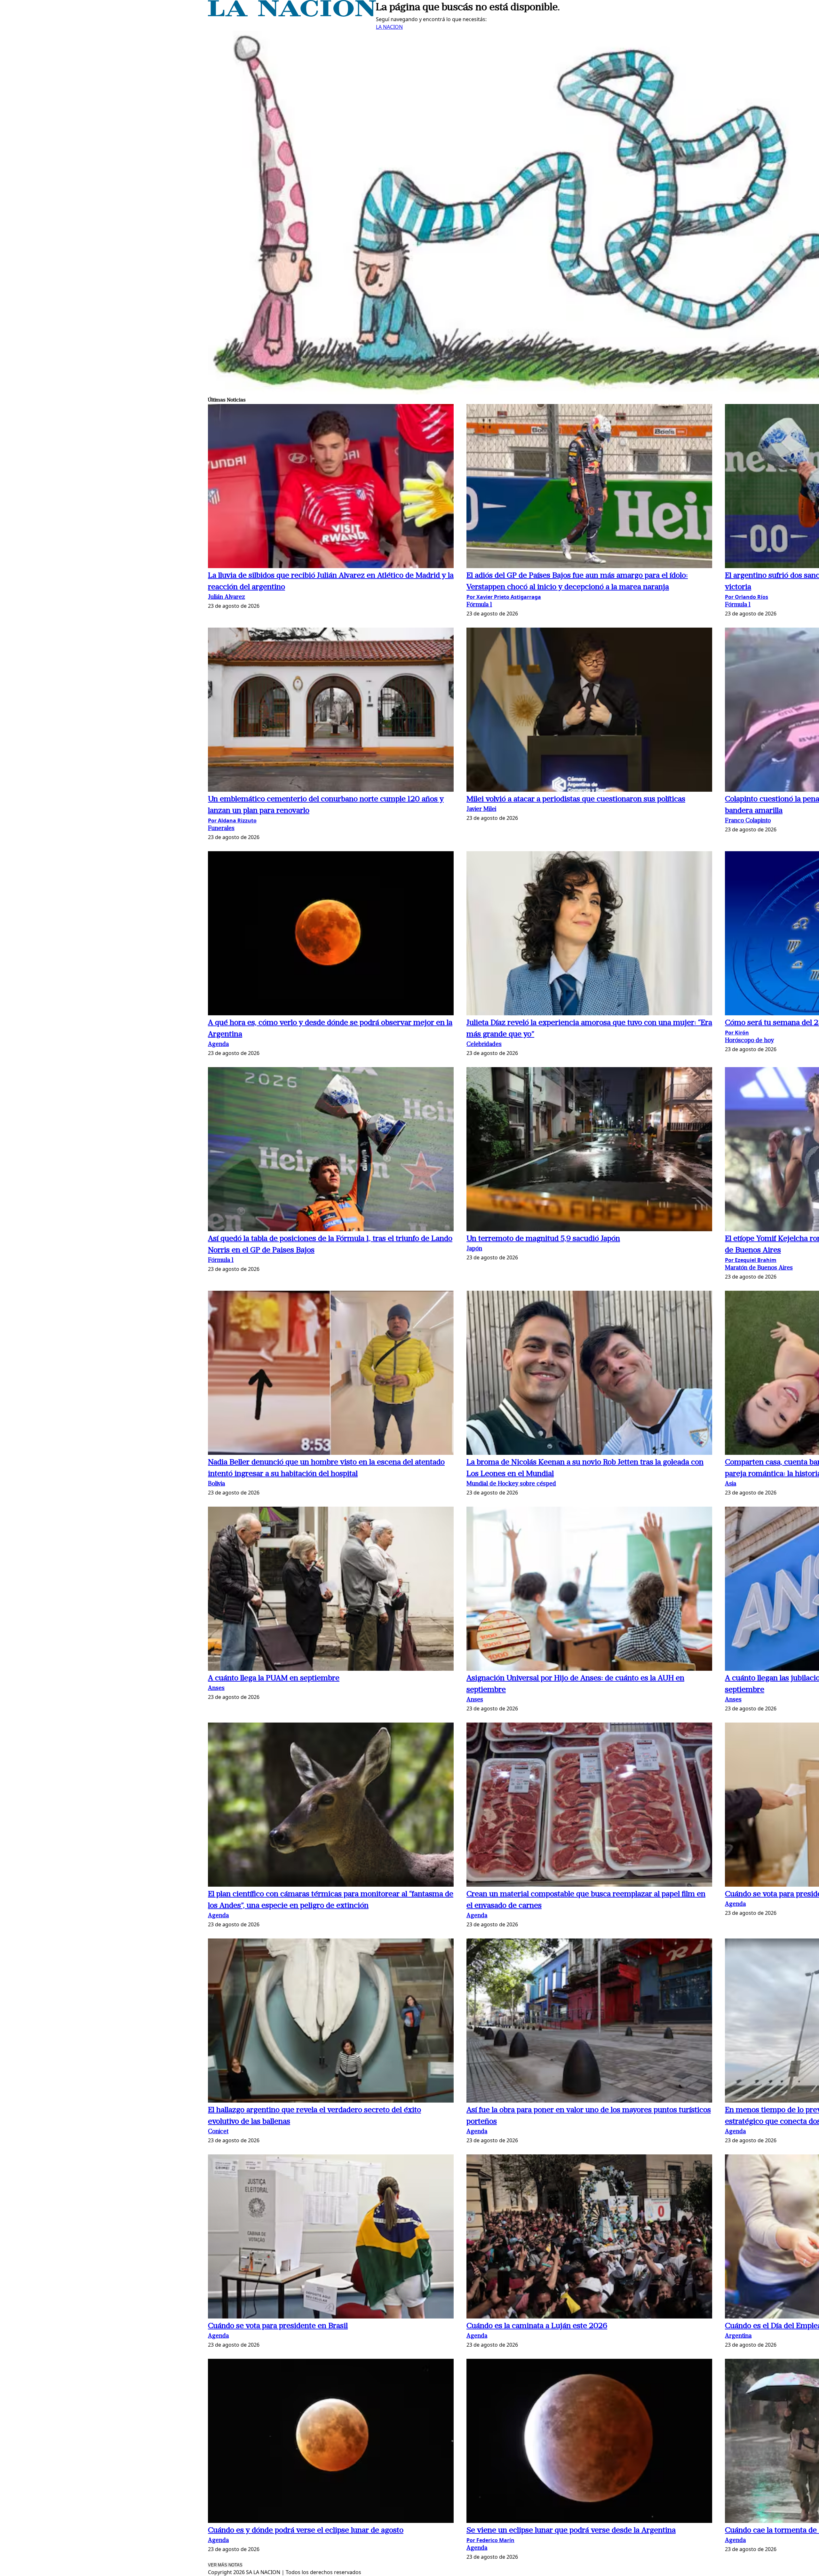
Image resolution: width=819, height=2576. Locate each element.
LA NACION (389, 27)
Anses (216, 1688)
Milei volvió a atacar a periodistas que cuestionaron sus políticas (576, 799)
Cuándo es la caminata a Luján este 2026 (537, 2326)
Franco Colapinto (748, 821)
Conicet (218, 2132)
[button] (331, 487)
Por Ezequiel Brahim (751, 1260)
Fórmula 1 (479, 605)
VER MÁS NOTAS (225, 2565)
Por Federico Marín (490, 2540)
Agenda (218, 1045)
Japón (474, 1249)
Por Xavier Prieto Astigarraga (504, 597)
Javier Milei (481, 809)
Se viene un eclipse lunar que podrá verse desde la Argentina (571, 2531)
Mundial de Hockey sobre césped (511, 1484)
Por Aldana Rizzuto (232, 820)
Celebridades (484, 1045)
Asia (731, 1484)
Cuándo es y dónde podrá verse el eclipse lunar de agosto (306, 2531)
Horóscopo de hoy (749, 1041)
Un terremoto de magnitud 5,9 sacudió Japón (543, 1239)
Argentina (738, 2336)
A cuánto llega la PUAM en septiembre (274, 1678)
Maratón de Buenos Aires (759, 1268)
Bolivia (216, 1484)
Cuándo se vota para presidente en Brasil (278, 2326)
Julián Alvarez (227, 597)
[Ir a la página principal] (292, 15)
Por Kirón (737, 1033)
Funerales (221, 829)
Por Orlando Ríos (747, 597)
